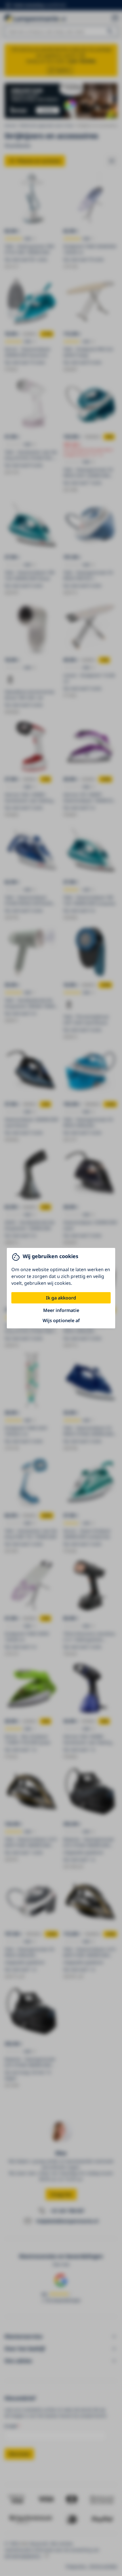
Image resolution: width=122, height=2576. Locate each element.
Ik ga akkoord (61, 1298)
